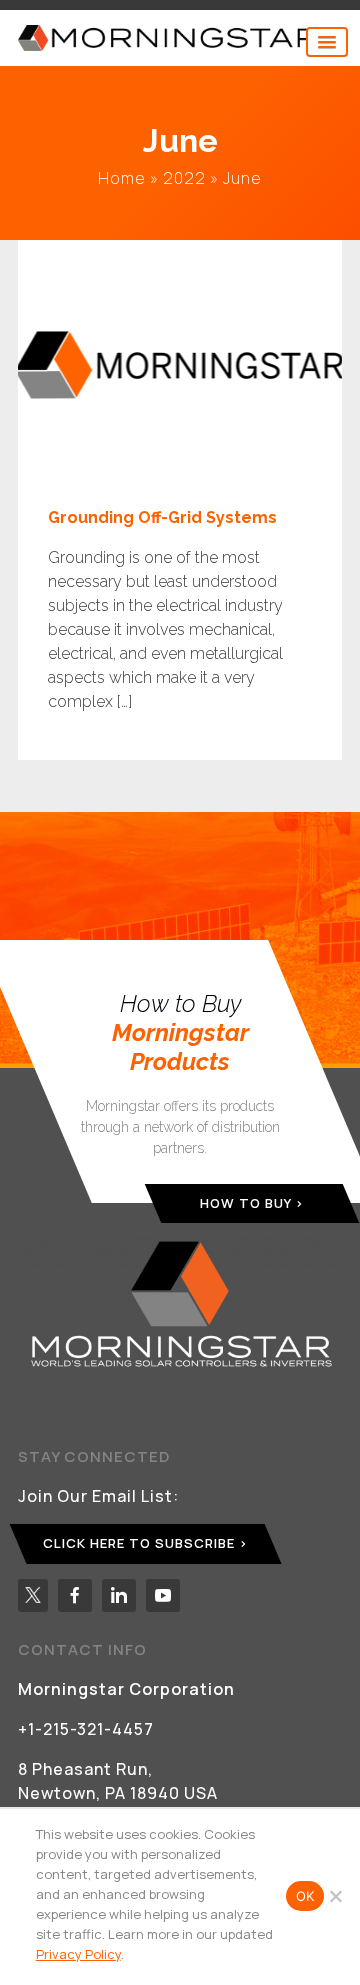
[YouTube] (163, 1595)
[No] (335, 1896)
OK (305, 1896)
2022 (184, 178)
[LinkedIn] (119, 1595)
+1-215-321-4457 (86, 1729)
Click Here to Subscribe (139, 1543)
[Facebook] (75, 1595)
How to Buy (245, 1202)
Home (122, 178)
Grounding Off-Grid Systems (162, 517)
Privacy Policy (78, 1954)
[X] (33, 1595)
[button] (327, 42)
